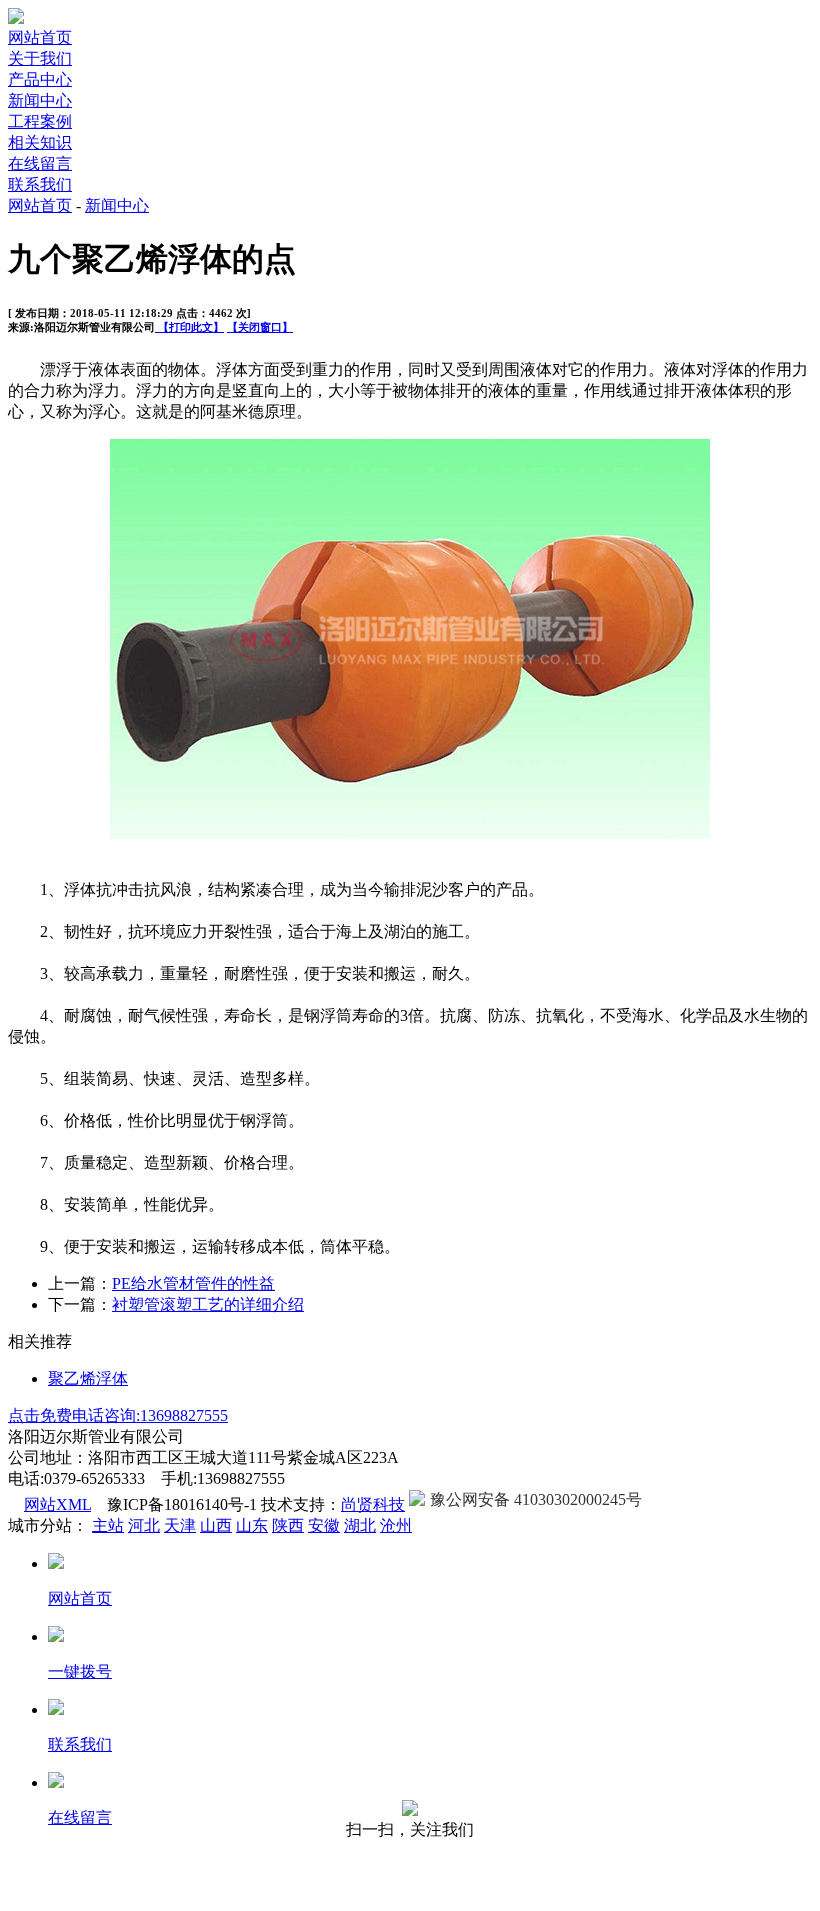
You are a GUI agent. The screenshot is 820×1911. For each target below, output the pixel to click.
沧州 (396, 1525)
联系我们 (40, 184)
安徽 (324, 1525)
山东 (252, 1525)
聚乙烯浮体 (88, 1378)
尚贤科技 (373, 1504)
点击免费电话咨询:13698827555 (118, 1415)
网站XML (57, 1504)
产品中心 (40, 79)
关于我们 (40, 58)
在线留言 (40, 163)
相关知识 (40, 142)
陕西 (288, 1525)
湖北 (360, 1525)
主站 (108, 1525)
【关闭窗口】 (260, 327)
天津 (180, 1525)
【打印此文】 (189, 327)
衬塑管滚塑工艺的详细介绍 (208, 1304)
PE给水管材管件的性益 (193, 1283)
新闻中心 (40, 100)
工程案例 (40, 121)
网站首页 (40, 37)
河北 (144, 1525)
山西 (216, 1525)
